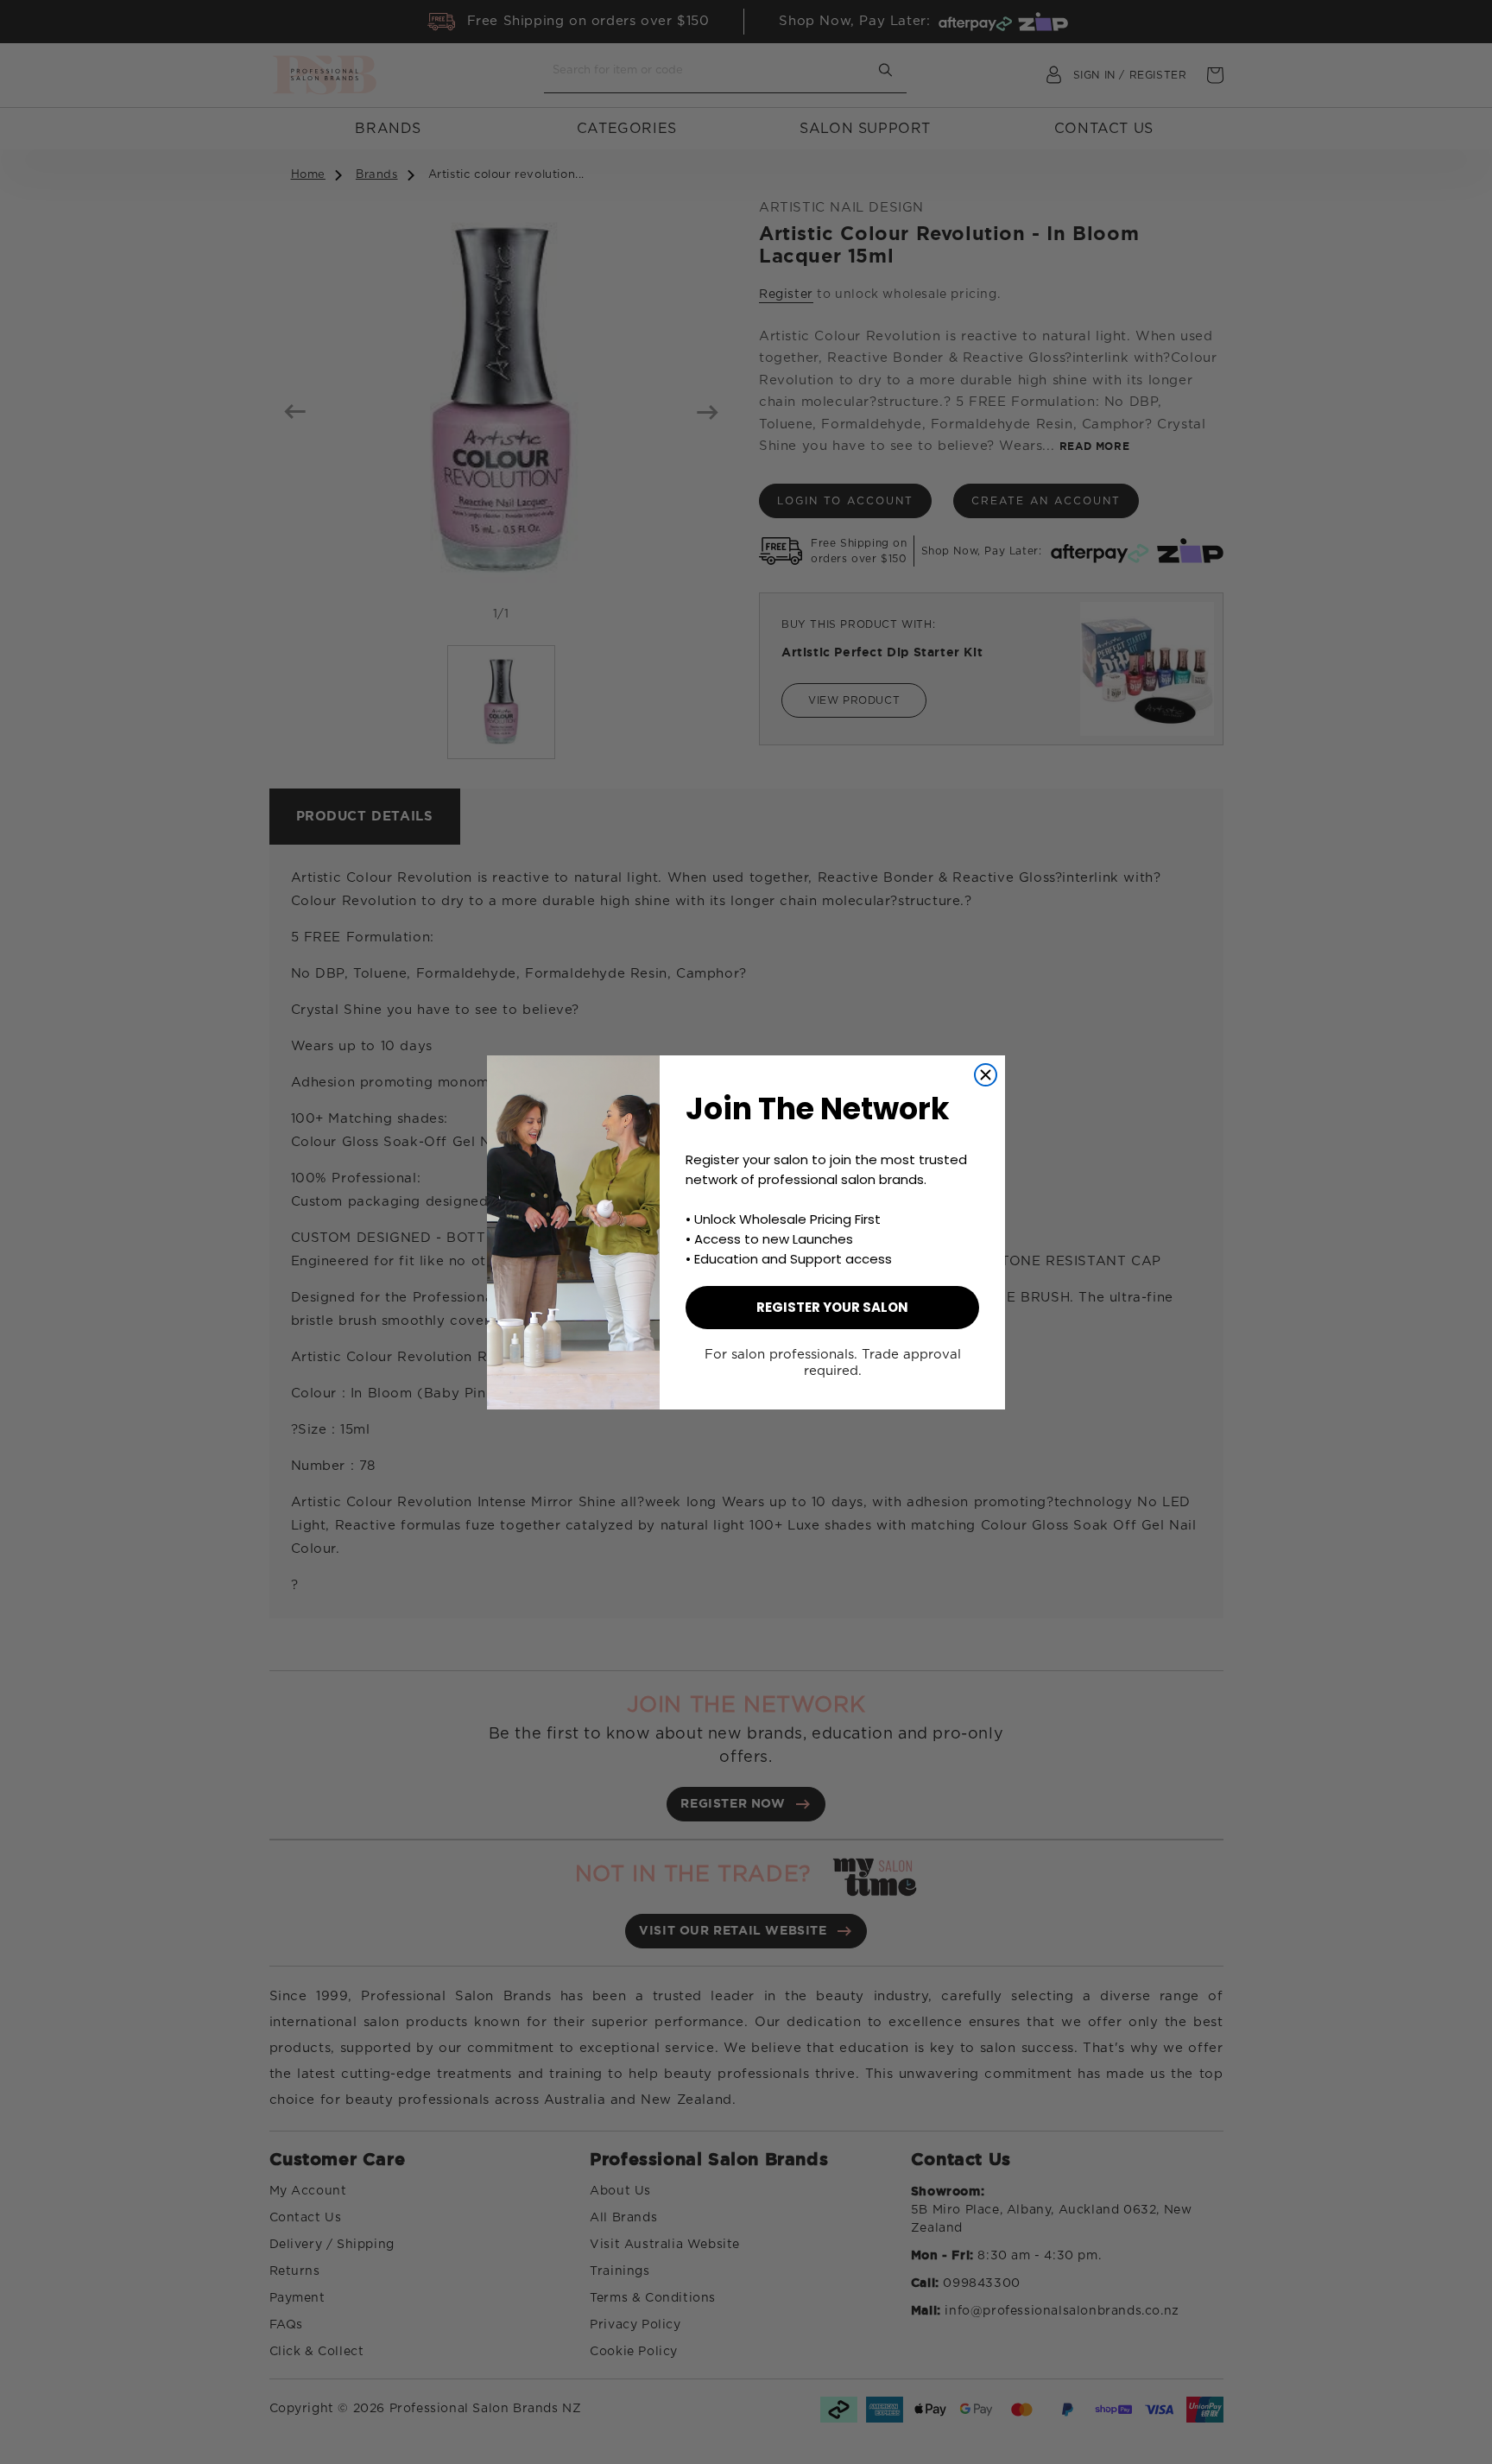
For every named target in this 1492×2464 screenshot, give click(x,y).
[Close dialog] (986, 1075)
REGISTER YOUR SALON (832, 1307)
